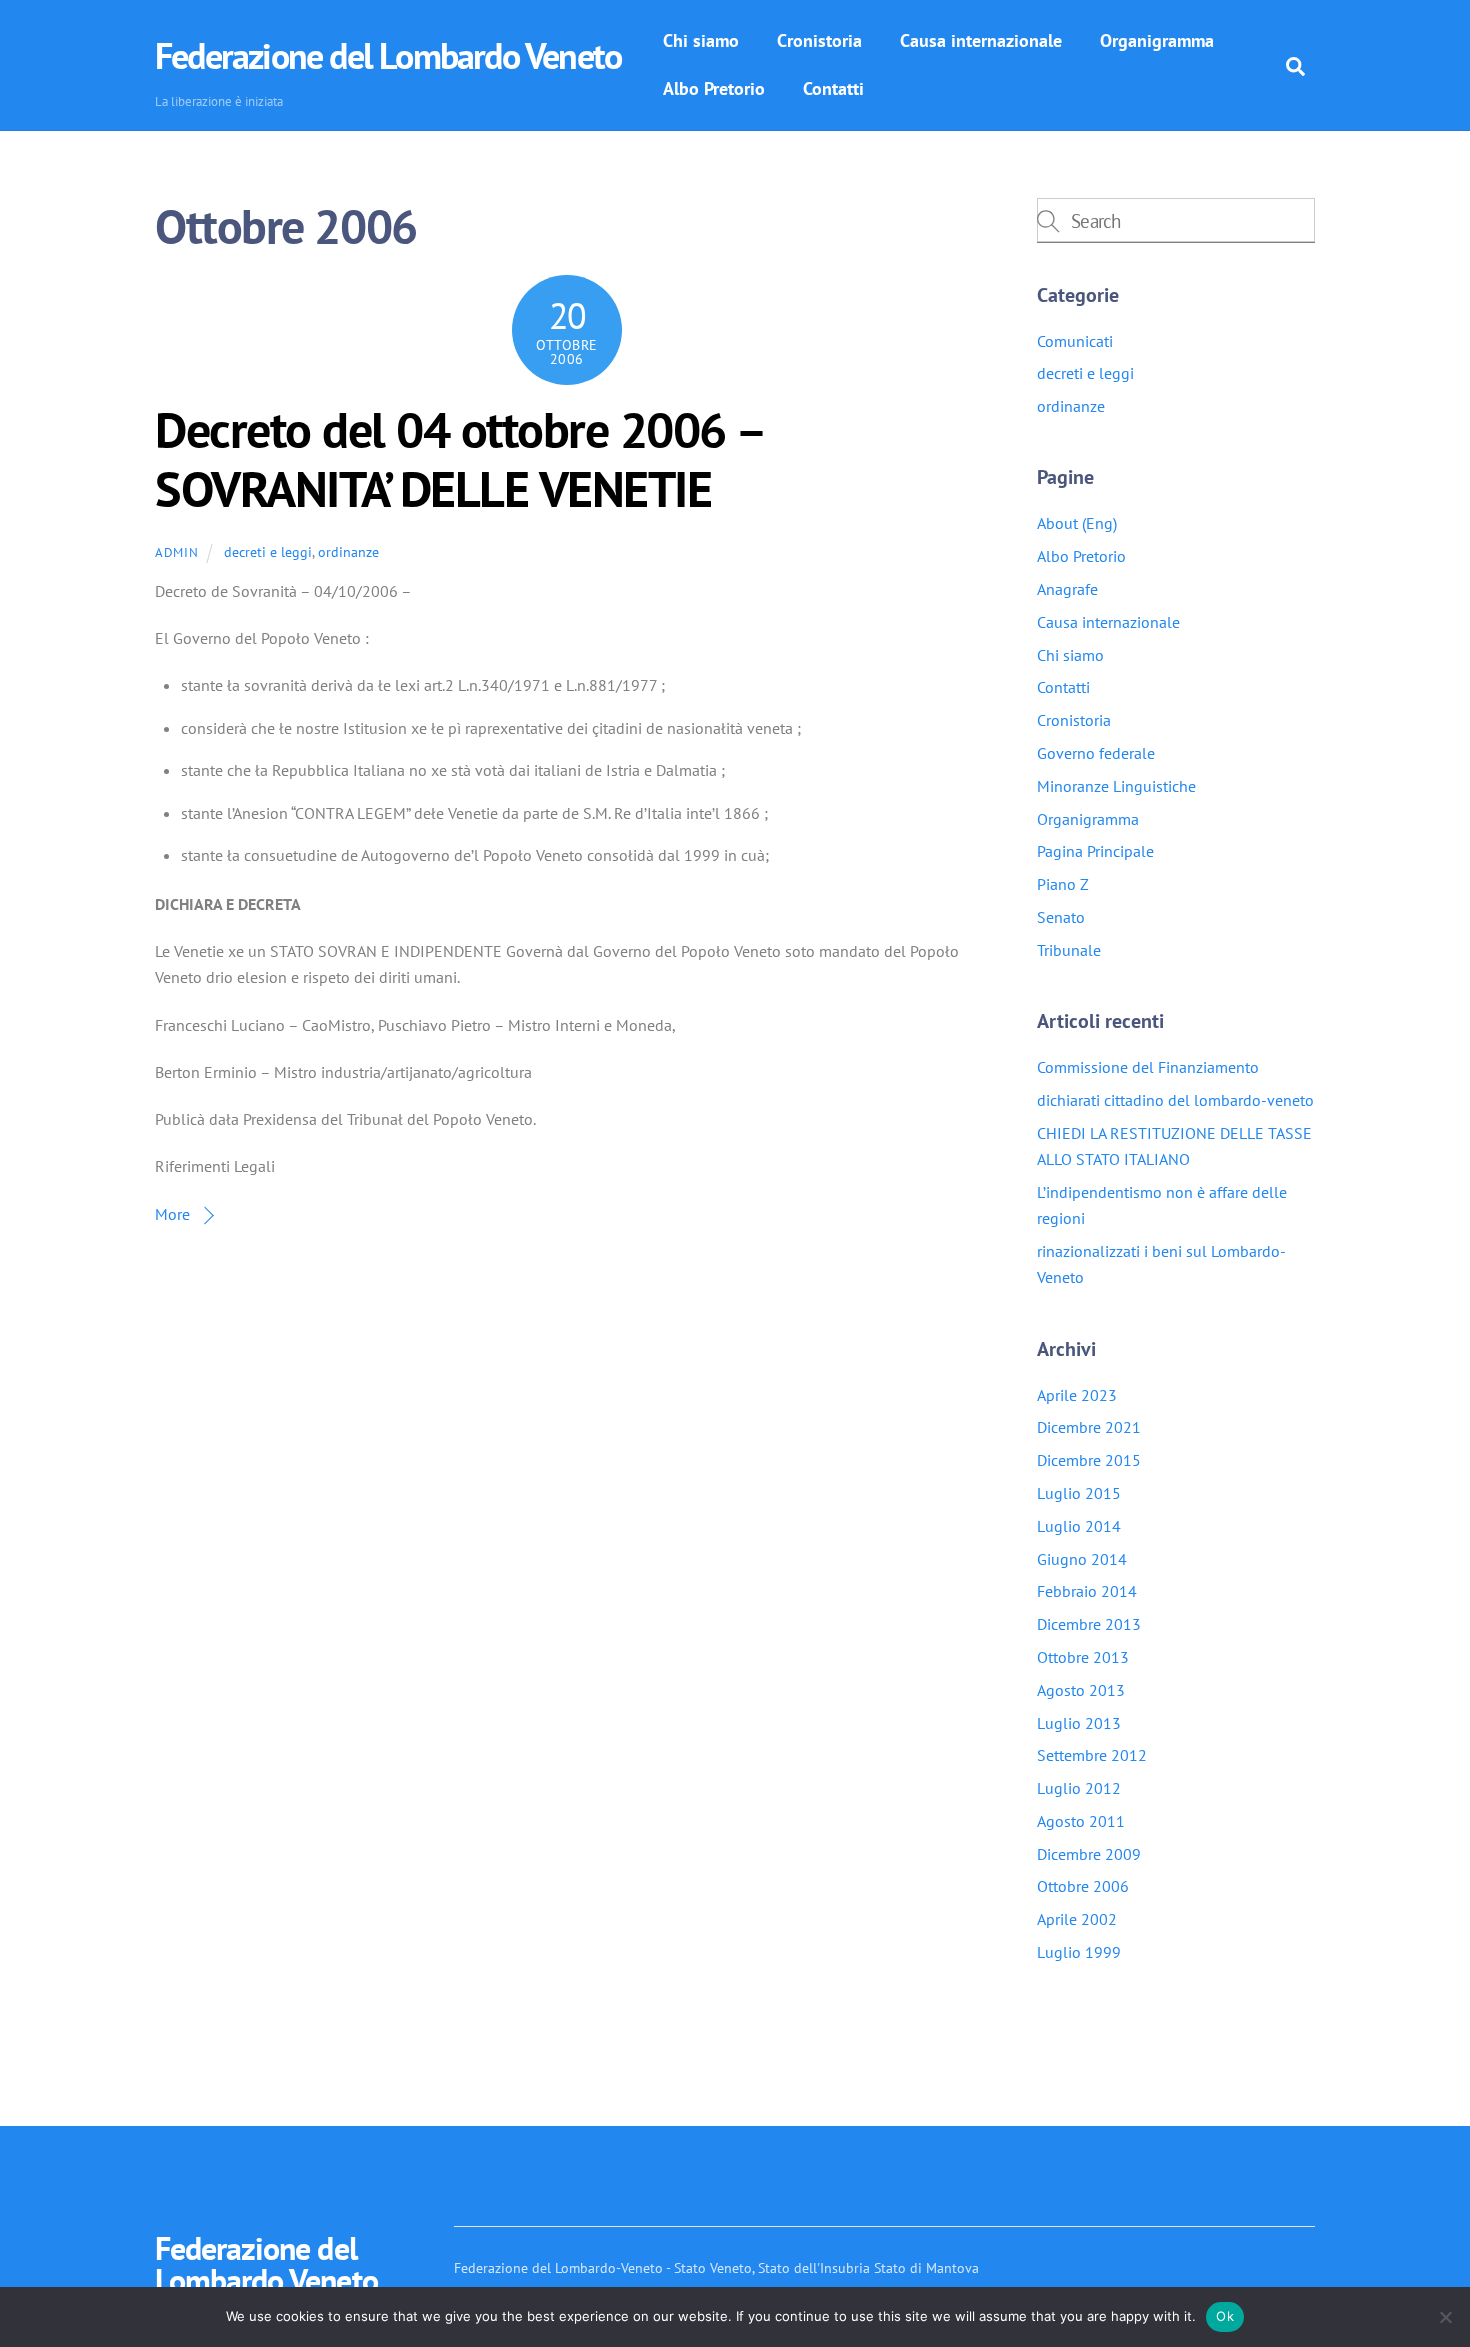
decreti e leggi (268, 551)
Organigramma (1157, 40)
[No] (1445, 2317)
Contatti (833, 88)
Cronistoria (819, 40)
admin (176, 552)
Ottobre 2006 (1083, 1886)
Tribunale (1069, 950)
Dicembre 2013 (1089, 1624)
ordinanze (348, 551)
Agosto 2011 (1081, 1821)
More (172, 1214)
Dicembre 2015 (1089, 1460)
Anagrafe (1067, 589)
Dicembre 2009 (1089, 1854)
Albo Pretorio (714, 88)
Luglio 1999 (1079, 1952)
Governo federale (1096, 753)
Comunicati (1075, 341)
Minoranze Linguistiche (1116, 786)
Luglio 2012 (1079, 1788)
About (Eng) (1077, 523)
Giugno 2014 (1082, 1559)
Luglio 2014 (1079, 1526)
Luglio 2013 (1079, 1723)
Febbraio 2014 (1087, 1591)
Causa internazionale (981, 40)
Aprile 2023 (1077, 1395)
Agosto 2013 (1081, 1690)
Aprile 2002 (1077, 1919)
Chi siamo (701, 40)
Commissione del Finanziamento (1148, 1067)
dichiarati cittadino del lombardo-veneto (1175, 1100)
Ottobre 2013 (1083, 1657)
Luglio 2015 (1079, 1493)
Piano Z (1063, 884)
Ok (1225, 2316)
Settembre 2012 (1092, 1755)
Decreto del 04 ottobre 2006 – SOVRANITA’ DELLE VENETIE (459, 460)
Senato (1061, 917)
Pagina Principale (1095, 851)
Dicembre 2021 (1089, 1427)
